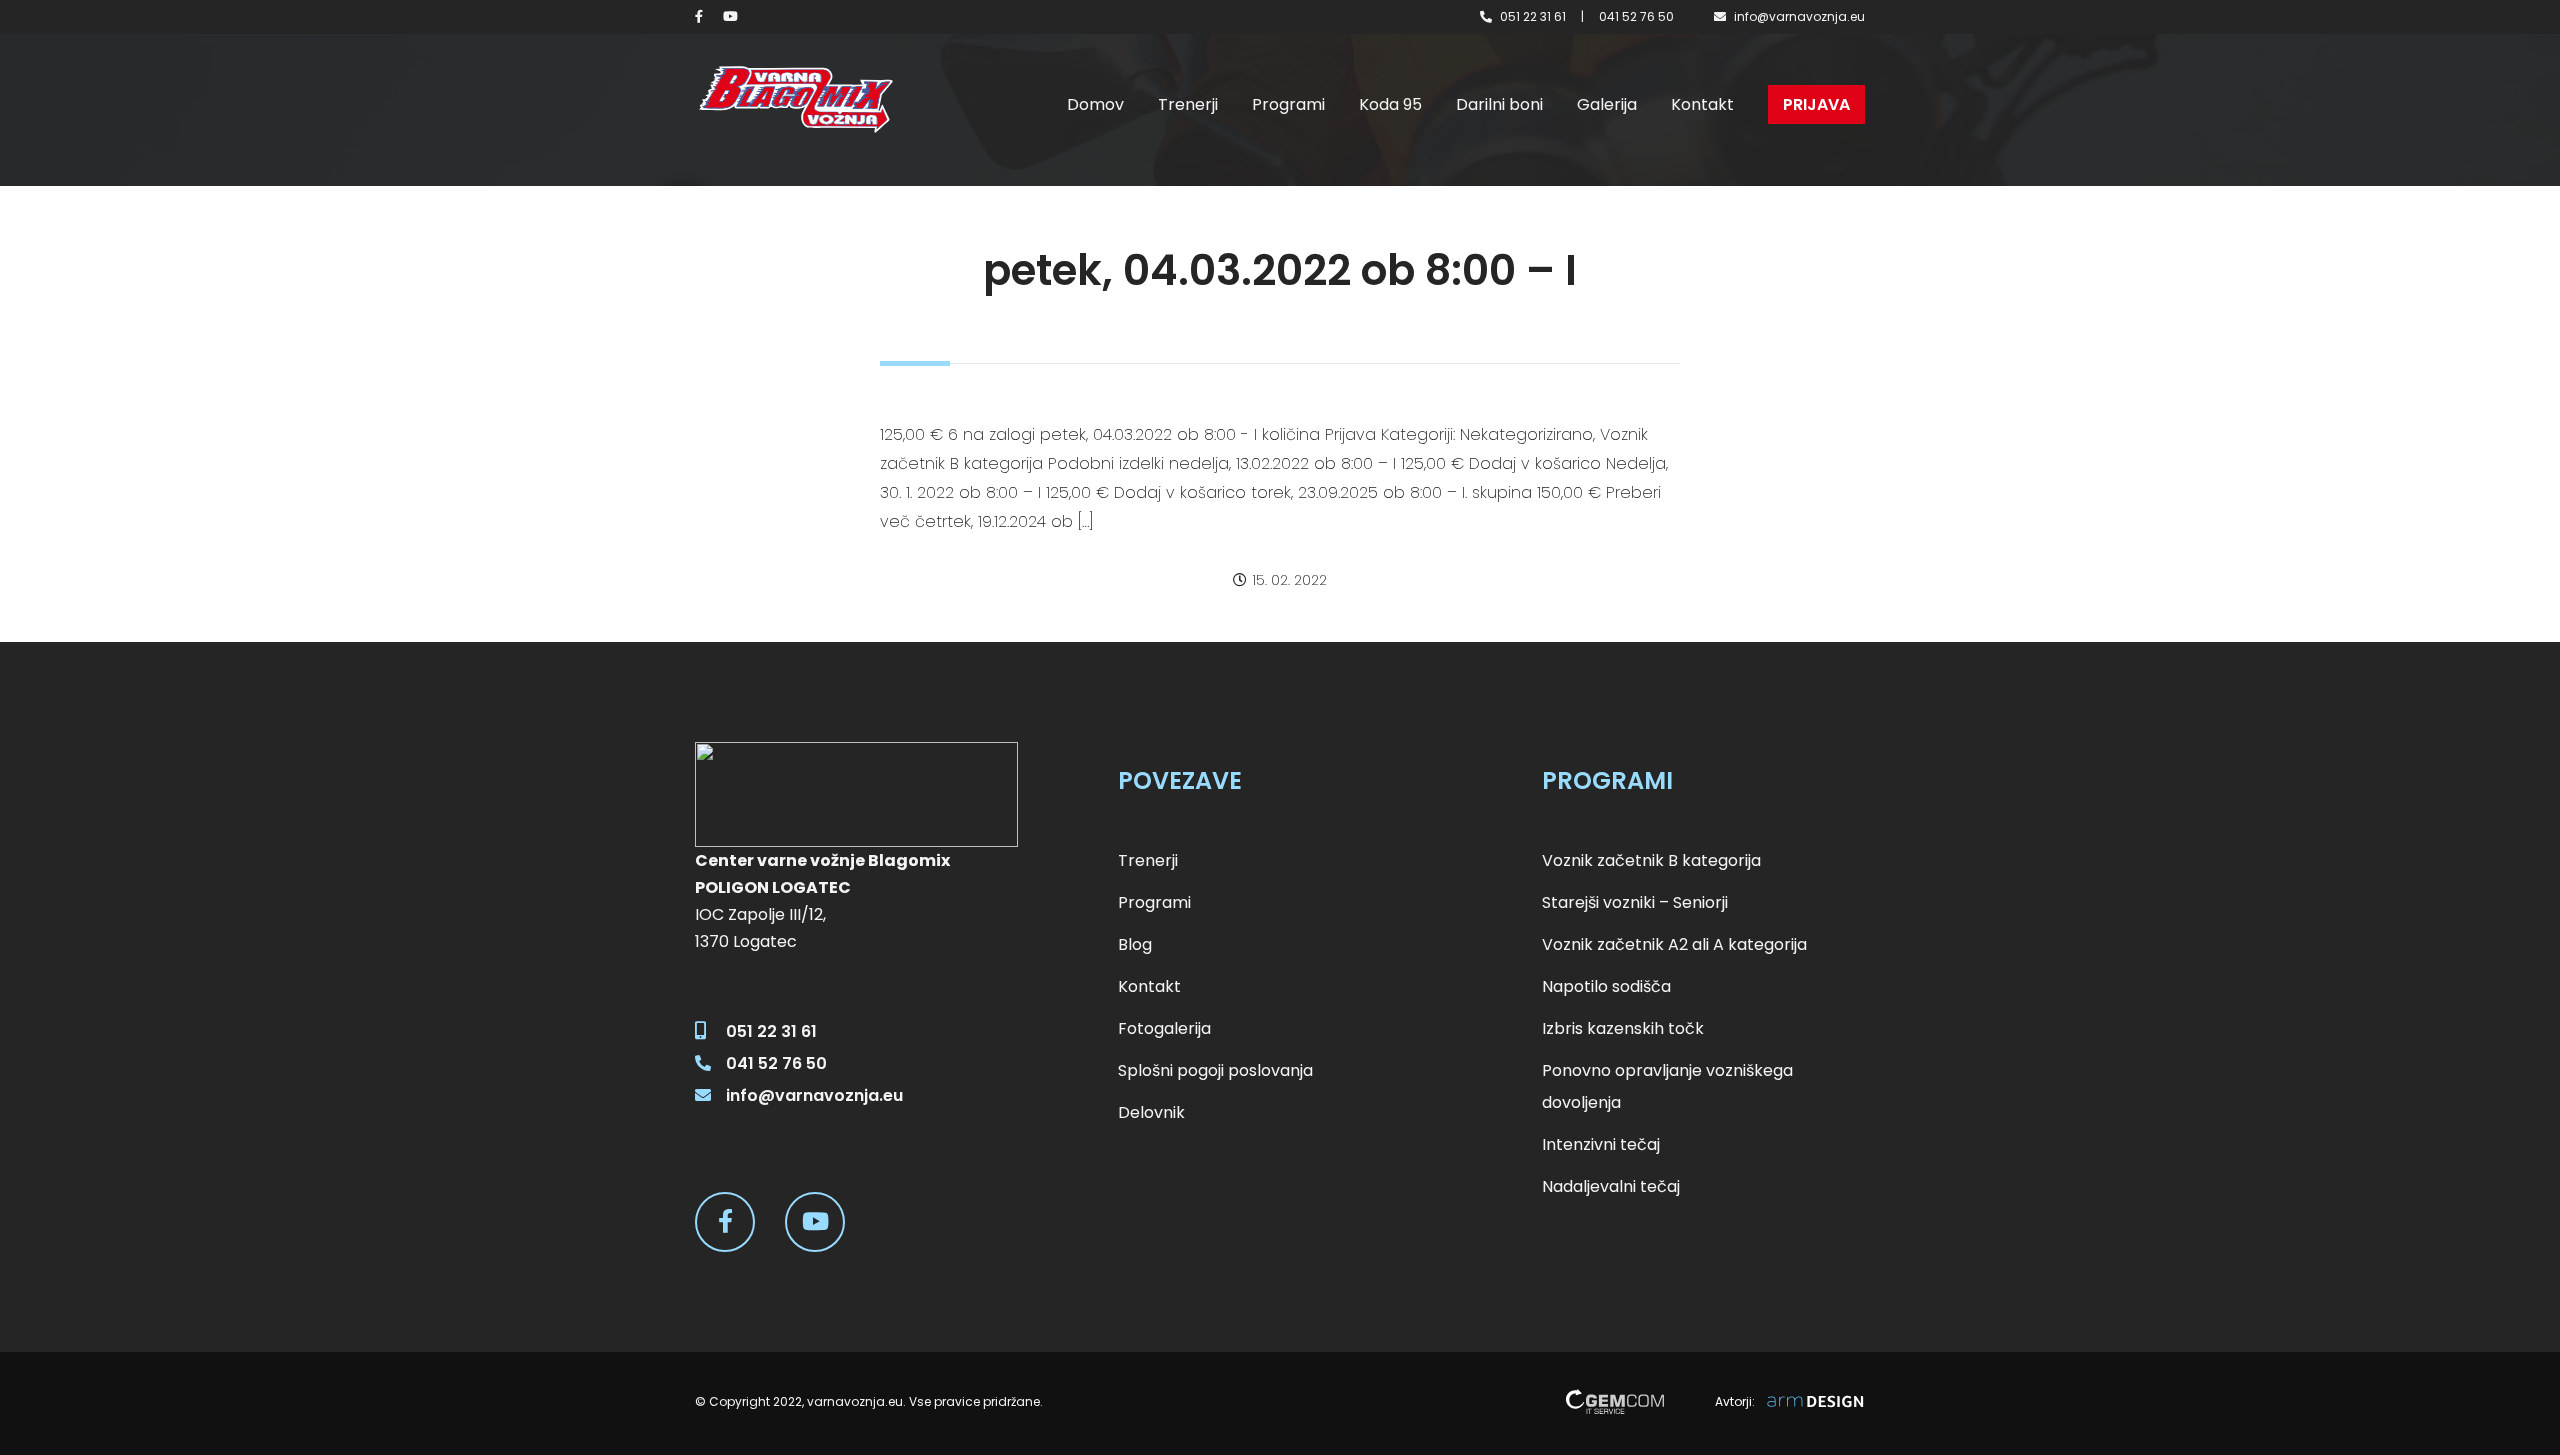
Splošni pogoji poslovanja (1215, 1070)
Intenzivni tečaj (1601, 1144)
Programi (1288, 104)
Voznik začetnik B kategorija (1651, 860)
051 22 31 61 (1533, 16)
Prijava (1816, 104)
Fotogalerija (1164, 1028)
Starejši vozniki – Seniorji (1635, 902)
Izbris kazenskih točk (1623, 1028)
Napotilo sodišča (1606, 986)
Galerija (1607, 104)
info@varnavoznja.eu (1799, 16)
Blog (1135, 944)
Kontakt (1702, 104)
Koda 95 (1390, 104)
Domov (1095, 104)
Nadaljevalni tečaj (1611, 1186)
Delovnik (1151, 1112)
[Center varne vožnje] (795, 99)
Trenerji (1188, 104)
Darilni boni (1499, 104)
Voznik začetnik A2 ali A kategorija (1674, 944)
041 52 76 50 (1636, 16)
